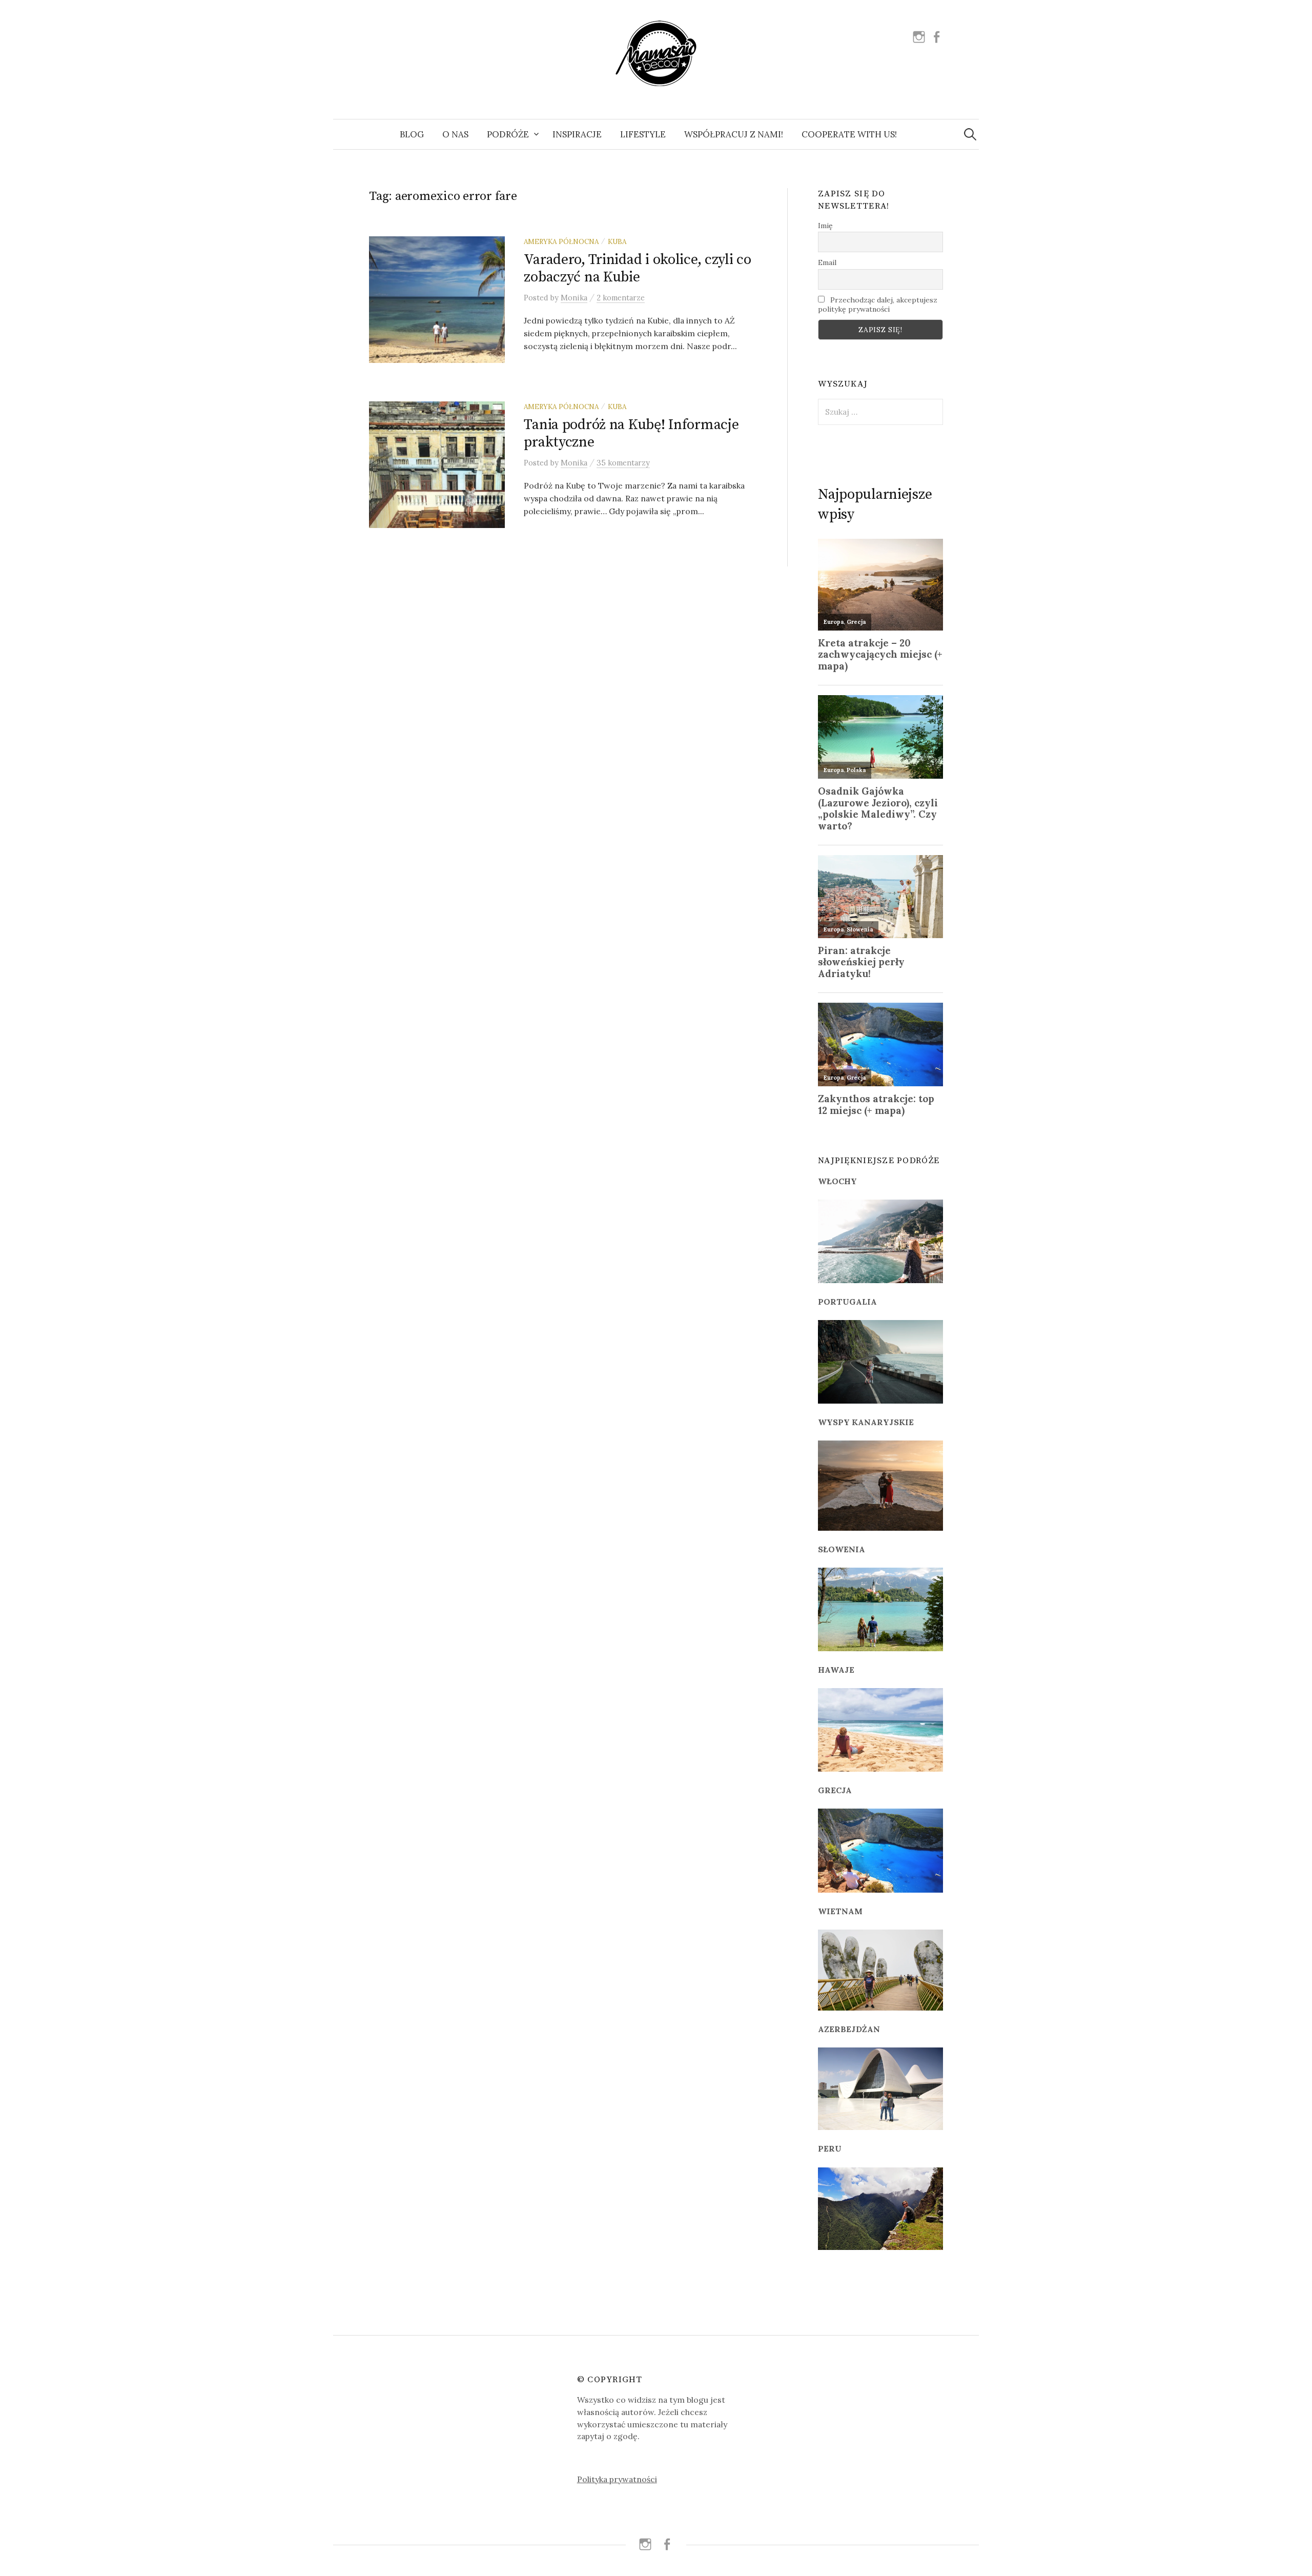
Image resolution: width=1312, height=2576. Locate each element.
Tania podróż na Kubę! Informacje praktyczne (631, 433)
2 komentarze (621, 298)
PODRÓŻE (508, 134)
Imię (825, 226)
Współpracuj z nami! (734, 134)
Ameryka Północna (561, 241)
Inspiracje (577, 134)
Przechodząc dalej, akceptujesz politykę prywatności (878, 305)
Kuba (617, 241)
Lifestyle (643, 134)
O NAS (455, 134)
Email (827, 262)
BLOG (412, 134)
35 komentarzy (623, 463)
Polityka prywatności (617, 2479)
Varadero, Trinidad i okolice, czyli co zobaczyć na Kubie (637, 268)
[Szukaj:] (970, 134)
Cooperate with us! (849, 134)
